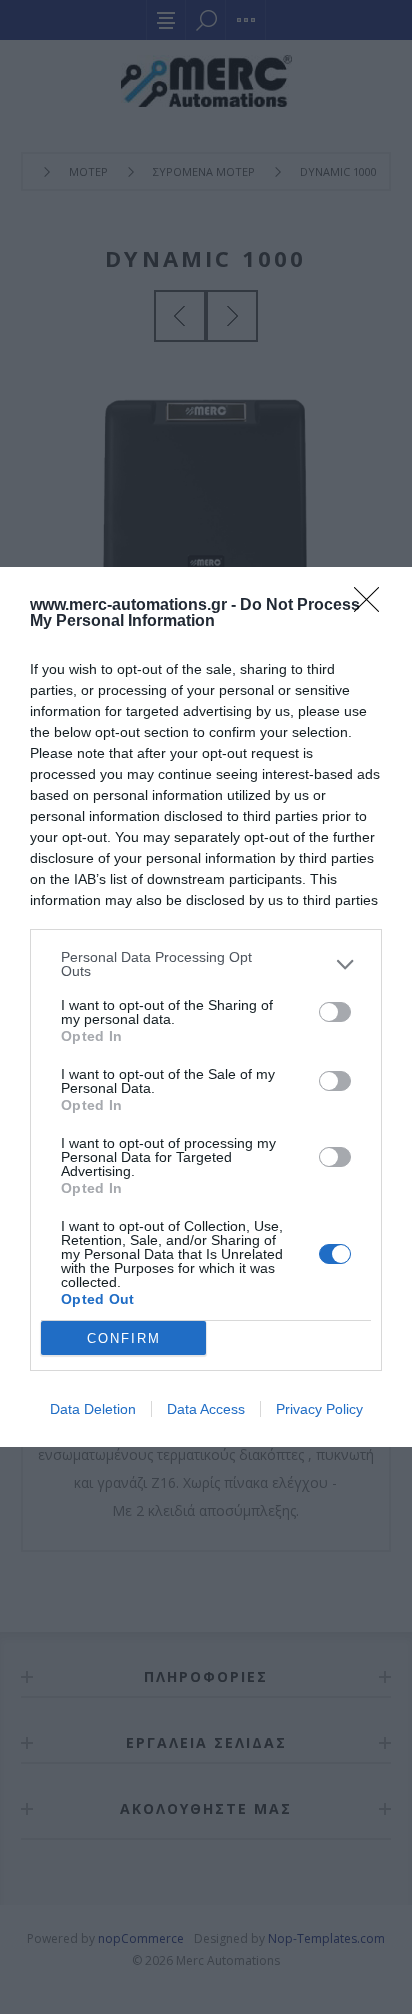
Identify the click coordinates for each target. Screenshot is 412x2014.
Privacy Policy (319, 1409)
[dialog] (206, 1007)
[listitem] (206, 964)
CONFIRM (124, 1338)
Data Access (206, 1409)
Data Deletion (93, 1409)
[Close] (373, 606)
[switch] (335, 1012)
